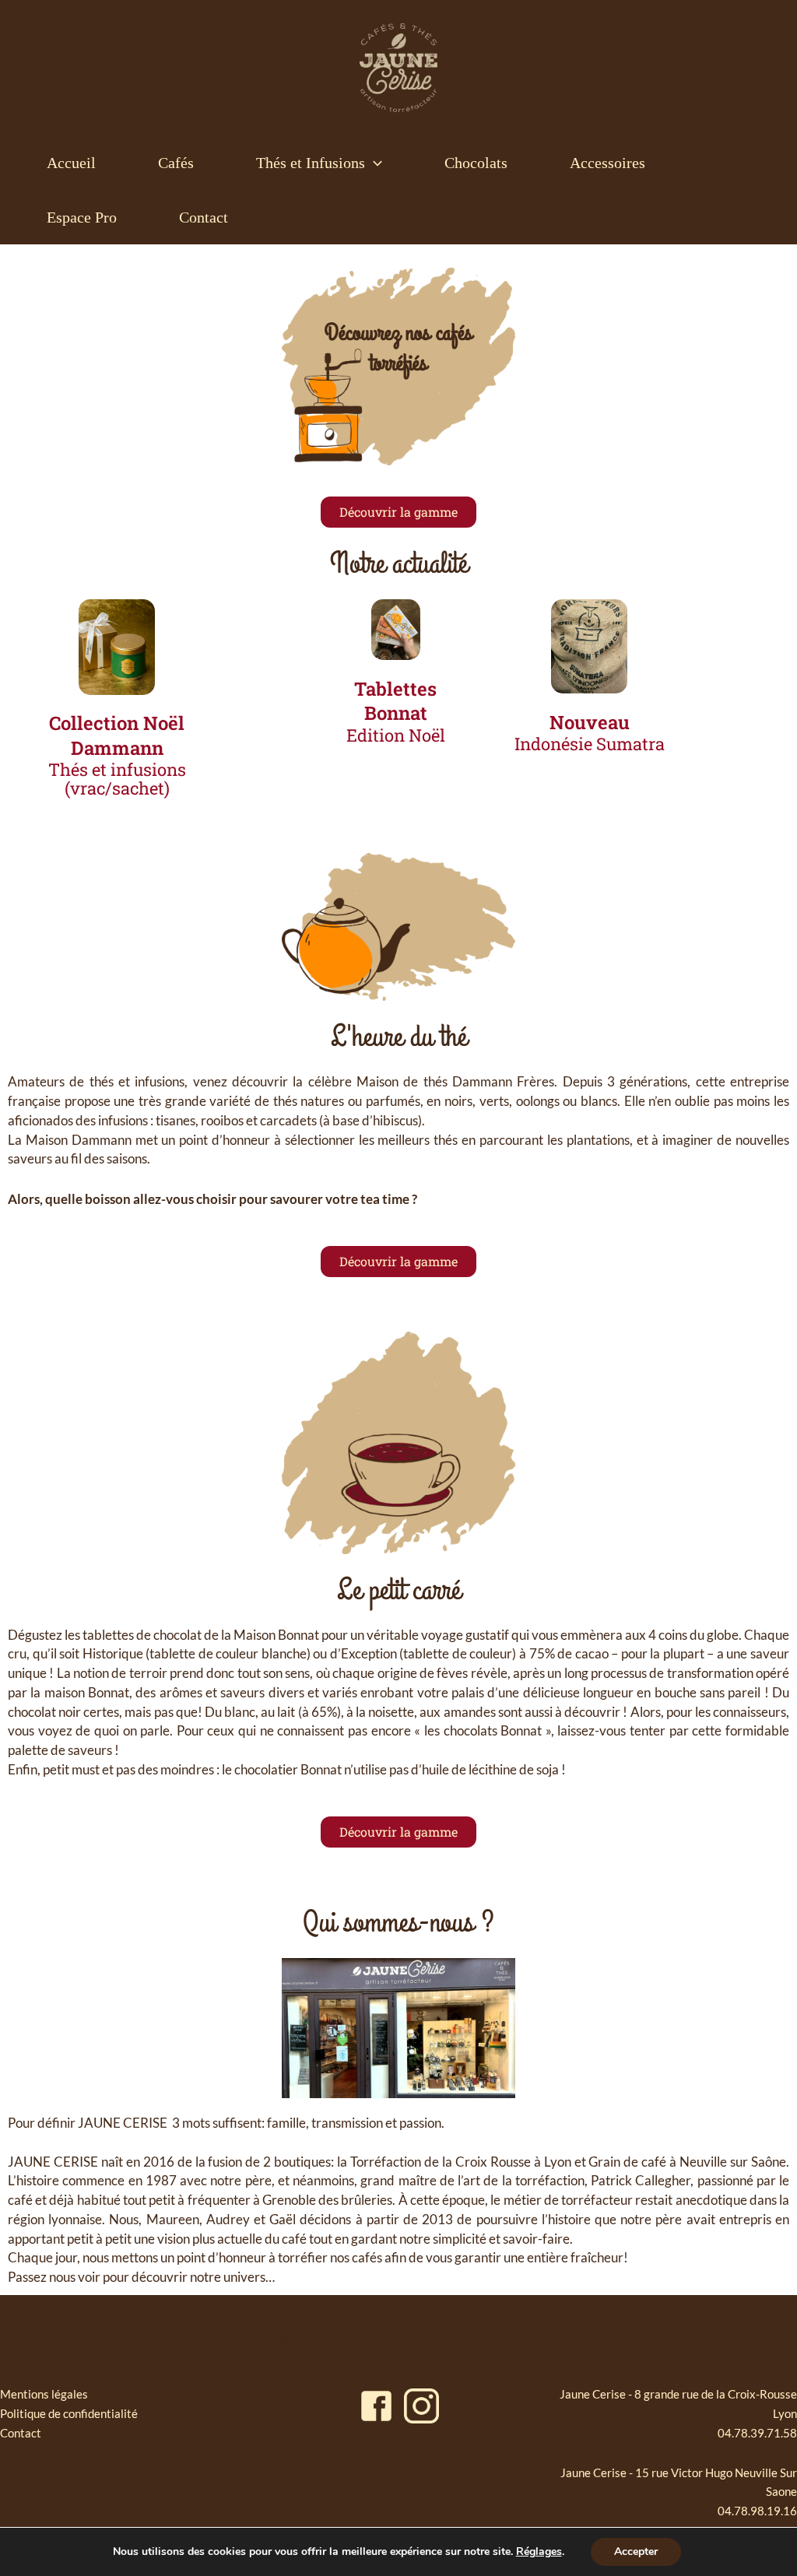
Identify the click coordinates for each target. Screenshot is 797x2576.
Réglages (539, 2552)
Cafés (176, 163)
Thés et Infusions (311, 163)
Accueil (71, 163)
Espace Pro (82, 217)
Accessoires (607, 163)
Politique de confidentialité (69, 2413)
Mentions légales (44, 2394)
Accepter (636, 2551)
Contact (204, 217)
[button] (374, 163)
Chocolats (476, 163)
